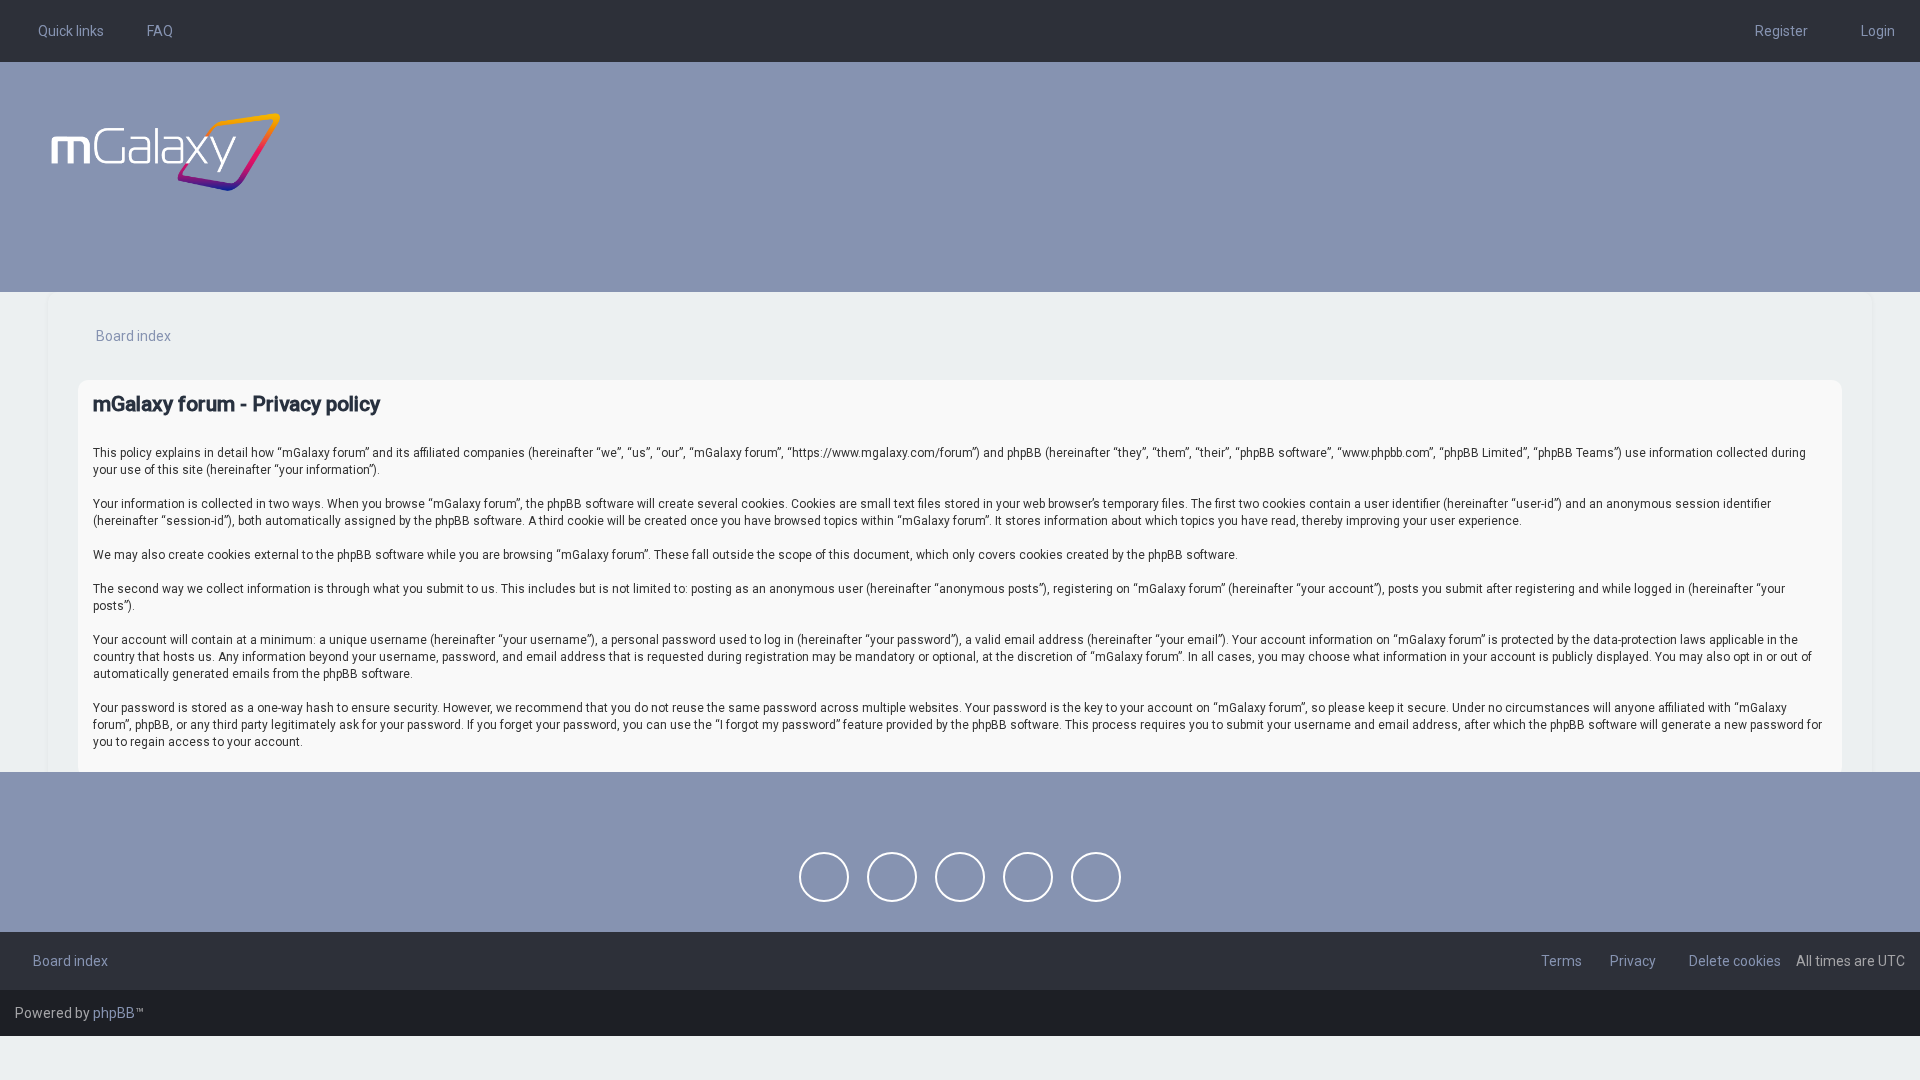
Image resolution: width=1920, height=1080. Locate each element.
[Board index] (165, 152)
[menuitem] (151, 31)
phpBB (114, 1013)
